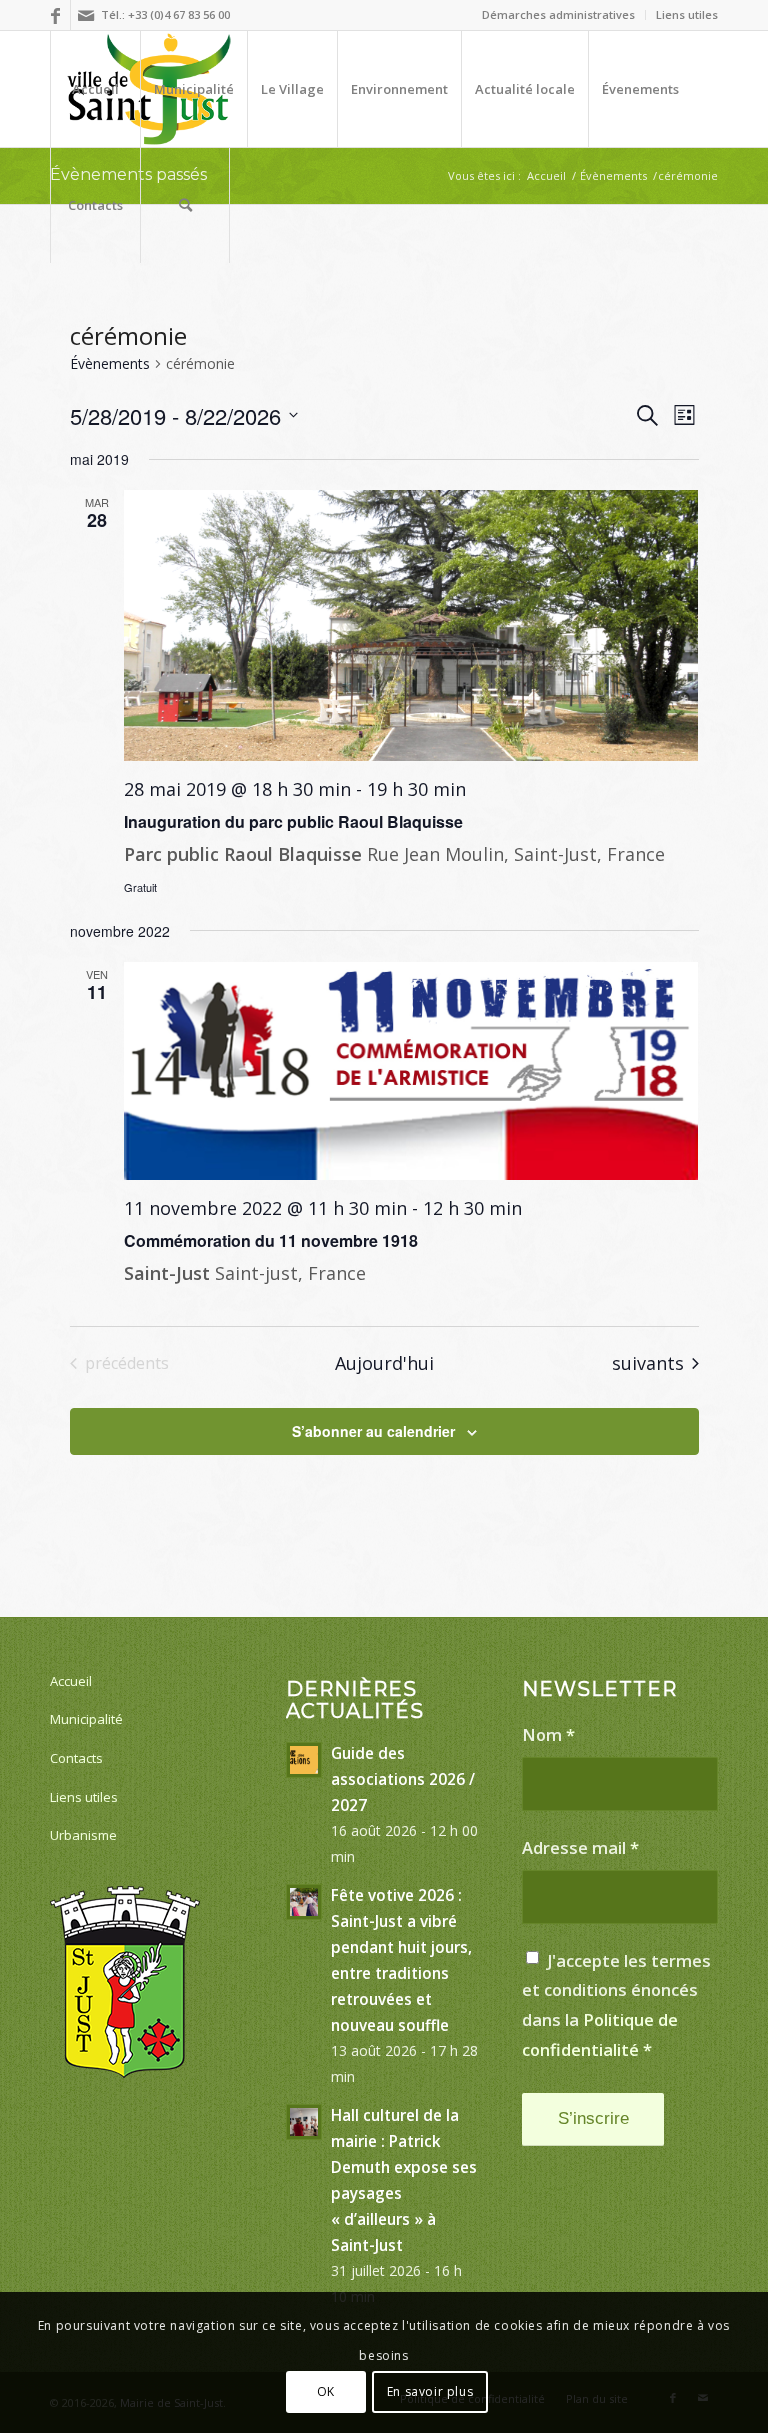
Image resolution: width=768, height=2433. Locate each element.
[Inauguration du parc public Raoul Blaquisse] (411, 625)
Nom (548, 1734)
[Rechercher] (185, 205)
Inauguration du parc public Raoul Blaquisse (293, 821)
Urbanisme (83, 1835)
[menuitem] (559, 15)
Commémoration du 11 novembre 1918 (271, 1240)
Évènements (110, 363)
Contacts (76, 1758)
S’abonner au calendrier (373, 1431)
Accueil (71, 1681)
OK (326, 2391)
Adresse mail (580, 1847)
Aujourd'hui (384, 1363)
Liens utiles (687, 14)
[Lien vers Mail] (86, 15)
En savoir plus (430, 2391)
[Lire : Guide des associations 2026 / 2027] (304, 1760)
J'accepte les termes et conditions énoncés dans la (616, 2005)
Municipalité (86, 1719)
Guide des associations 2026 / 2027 (403, 1779)
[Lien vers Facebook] (55, 15)
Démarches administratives (558, 14)
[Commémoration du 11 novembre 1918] (411, 1071)
